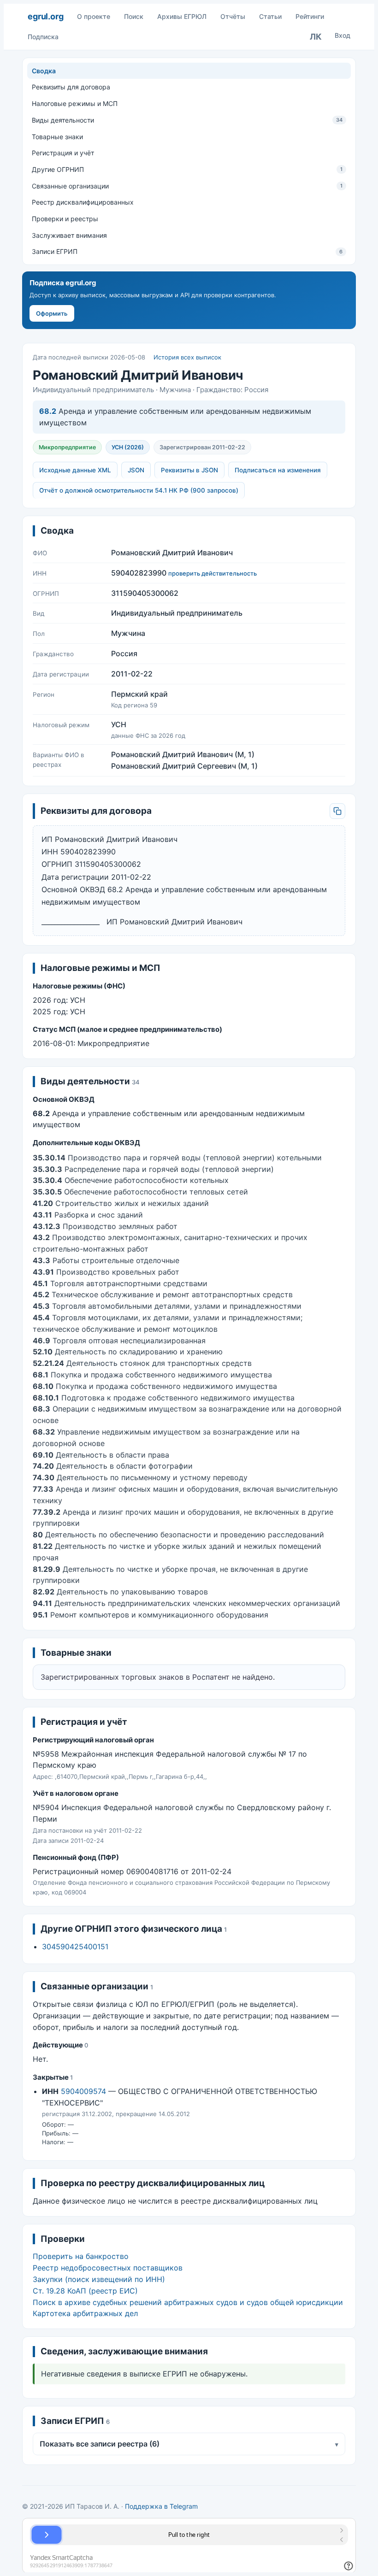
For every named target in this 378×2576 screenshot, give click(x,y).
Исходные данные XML (75, 470)
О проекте (94, 16)
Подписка (43, 37)
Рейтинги (310, 16)
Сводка (44, 71)
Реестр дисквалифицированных (83, 202)
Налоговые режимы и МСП (75, 103)
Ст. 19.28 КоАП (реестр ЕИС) (85, 2291)
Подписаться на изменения (278, 470)
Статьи (270, 16)
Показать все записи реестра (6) (189, 2444)
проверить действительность (213, 573)
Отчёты (233, 16)
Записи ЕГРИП (187, 251)
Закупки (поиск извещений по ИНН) (99, 2279)
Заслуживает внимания (69, 235)
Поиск (134, 16)
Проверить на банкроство (81, 2256)
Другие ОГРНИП (187, 169)
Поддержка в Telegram (161, 2506)
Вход (343, 35)
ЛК (316, 37)
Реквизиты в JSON (189, 470)
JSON (136, 470)
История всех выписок (187, 357)
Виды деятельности (187, 120)
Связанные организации (187, 186)
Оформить (52, 313)
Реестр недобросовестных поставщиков (108, 2268)
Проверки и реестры (65, 219)
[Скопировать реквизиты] (337, 811)
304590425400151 (75, 1947)
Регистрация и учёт (63, 153)
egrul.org (45, 16)
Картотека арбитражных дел (85, 2313)
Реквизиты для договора (71, 87)
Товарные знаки (57, 137)
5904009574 (83, 2091)
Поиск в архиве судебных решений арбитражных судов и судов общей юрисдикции (188, 2302)
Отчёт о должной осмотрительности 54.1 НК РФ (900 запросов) (139, 490)
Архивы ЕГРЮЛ (182, 16)
